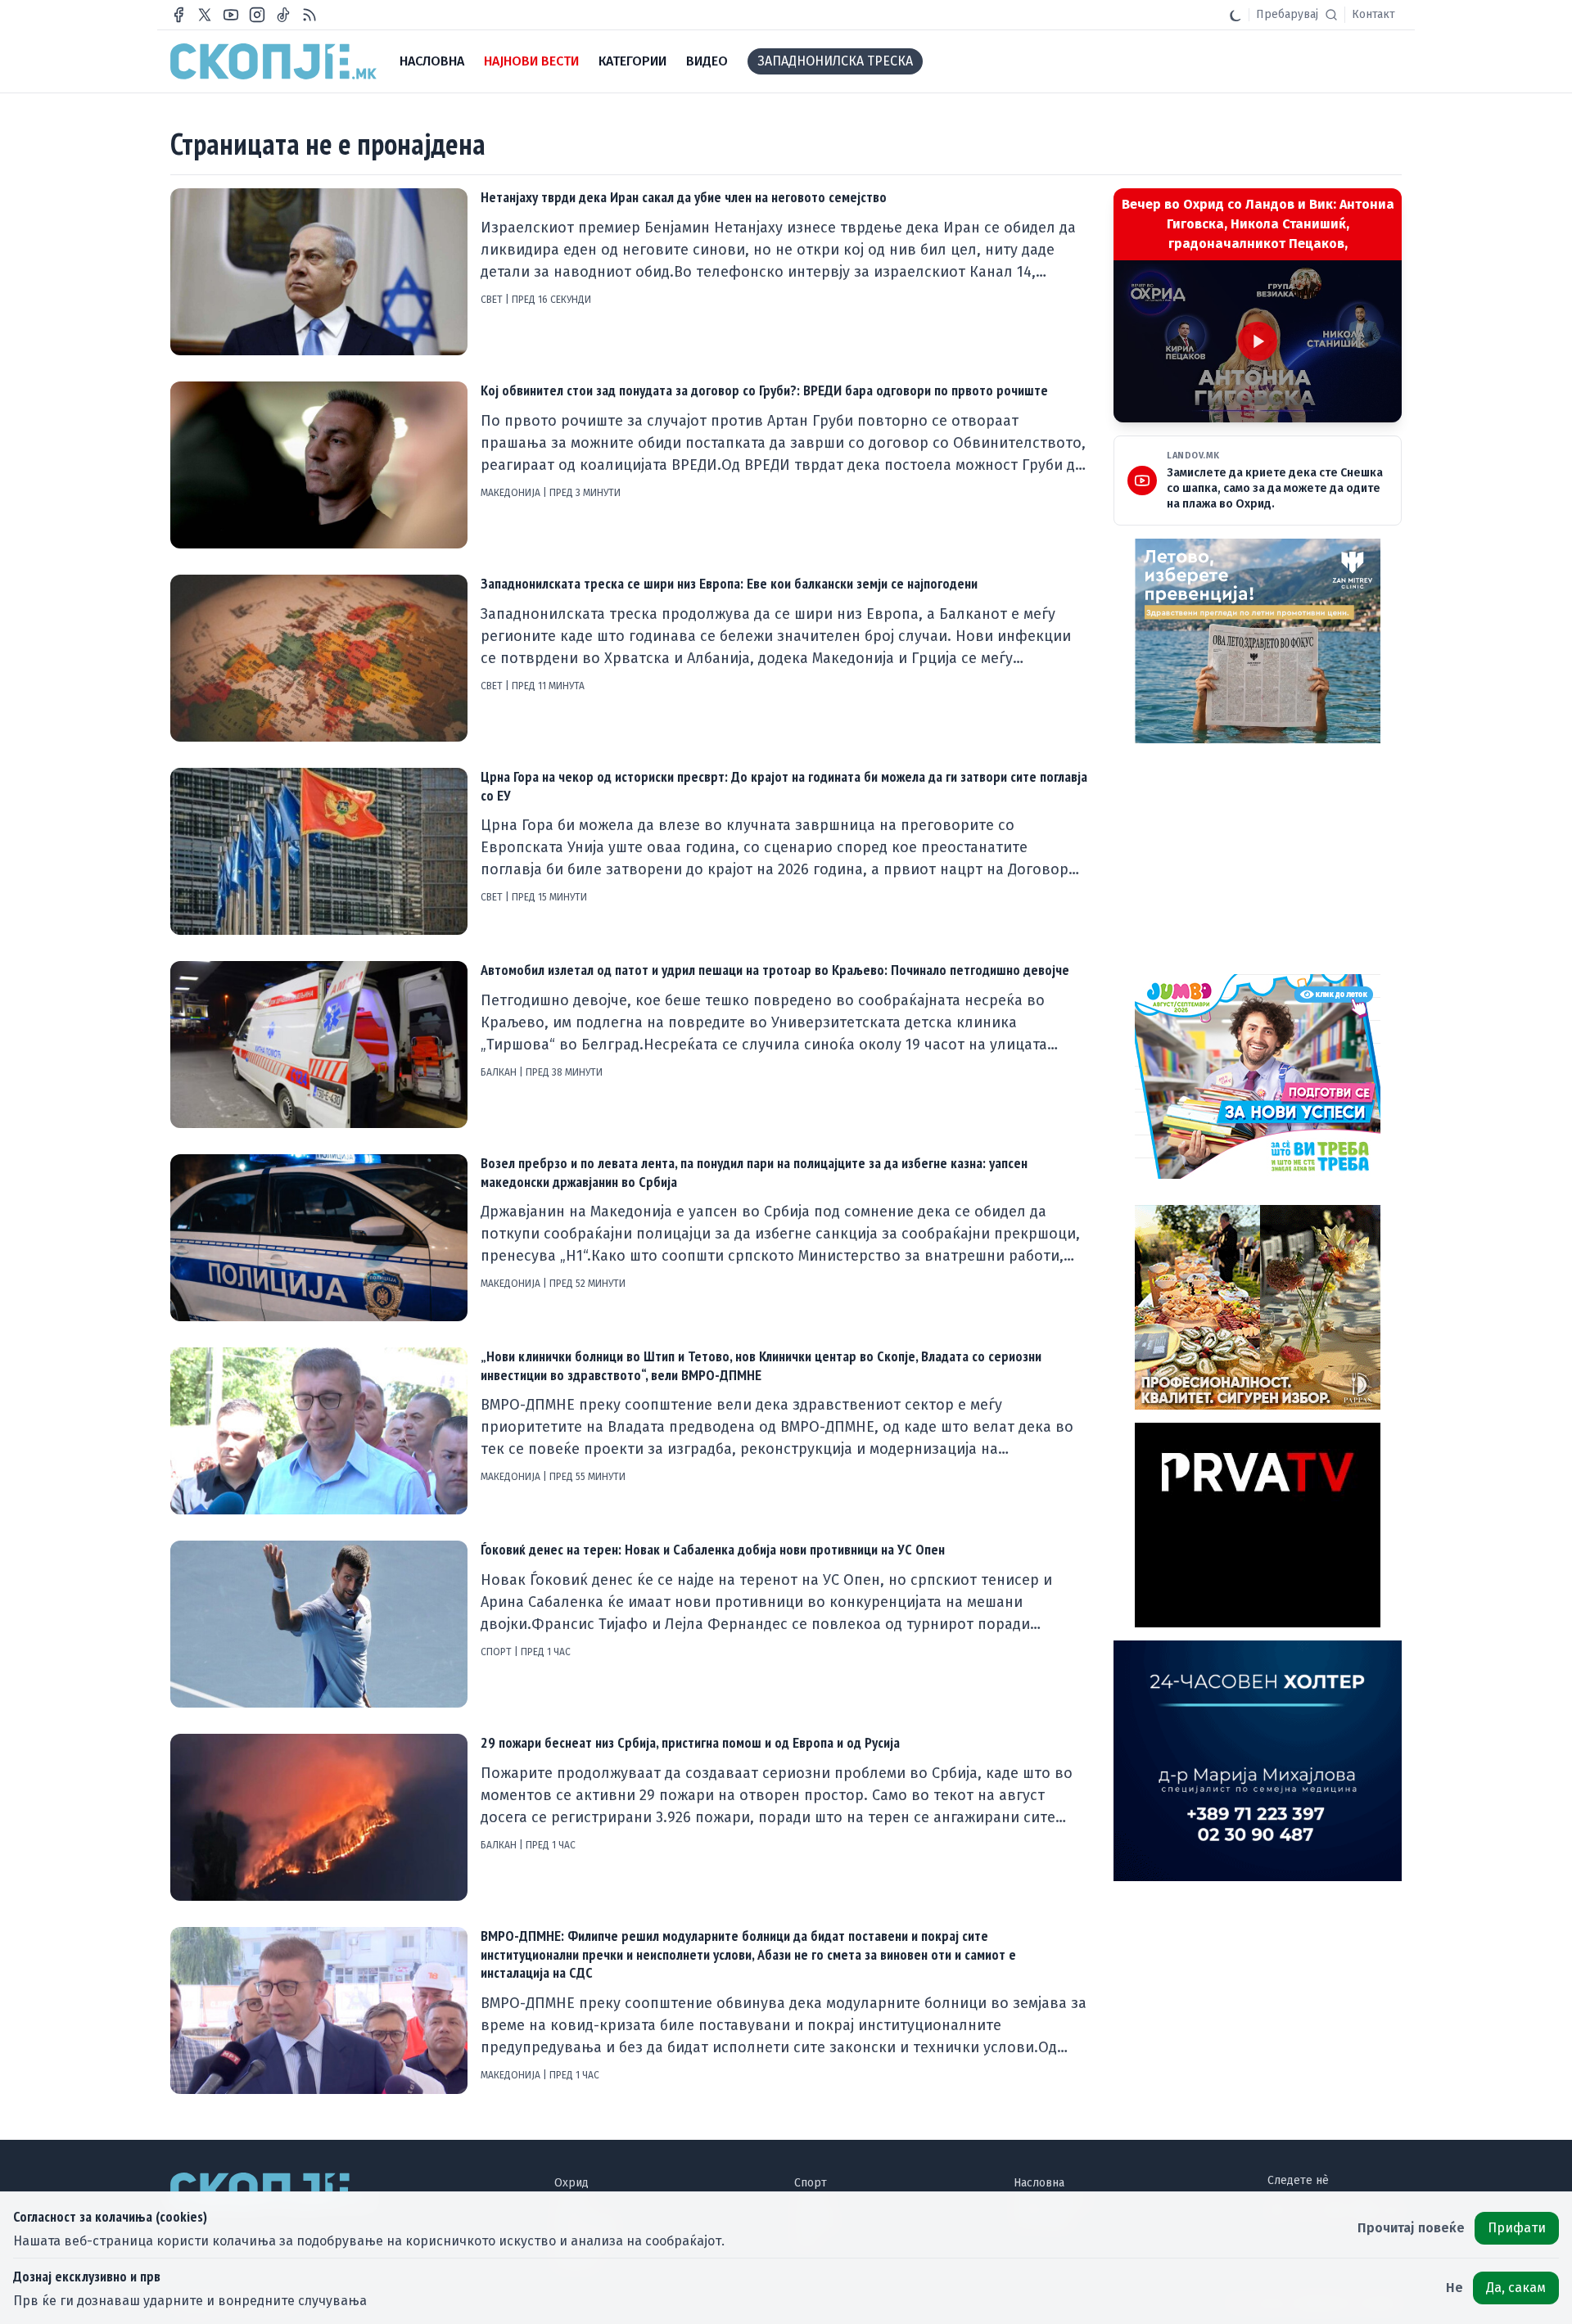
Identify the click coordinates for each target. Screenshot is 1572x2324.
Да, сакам (1516, 2288)
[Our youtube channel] (231, 15)
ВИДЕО (707, 61)
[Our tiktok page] (283, 15)
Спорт (497, 1652)
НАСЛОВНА (432, 61)
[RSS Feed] (309, 15)
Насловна (1039, 2183)
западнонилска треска (835, 61)
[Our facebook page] (178, 15)
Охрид (571, 2183)
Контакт (1373, 14)
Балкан (500, 1072)
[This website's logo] (273, 61)
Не (1455, 2288)
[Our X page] (205, 15)
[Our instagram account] (257, 15)
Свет (493, 300)
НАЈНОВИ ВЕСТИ (531, 61)
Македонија (512, 493)
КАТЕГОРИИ (632, 61)
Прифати (1517, 2228)
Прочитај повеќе (1411, 2228)
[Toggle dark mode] (1235, 15)
